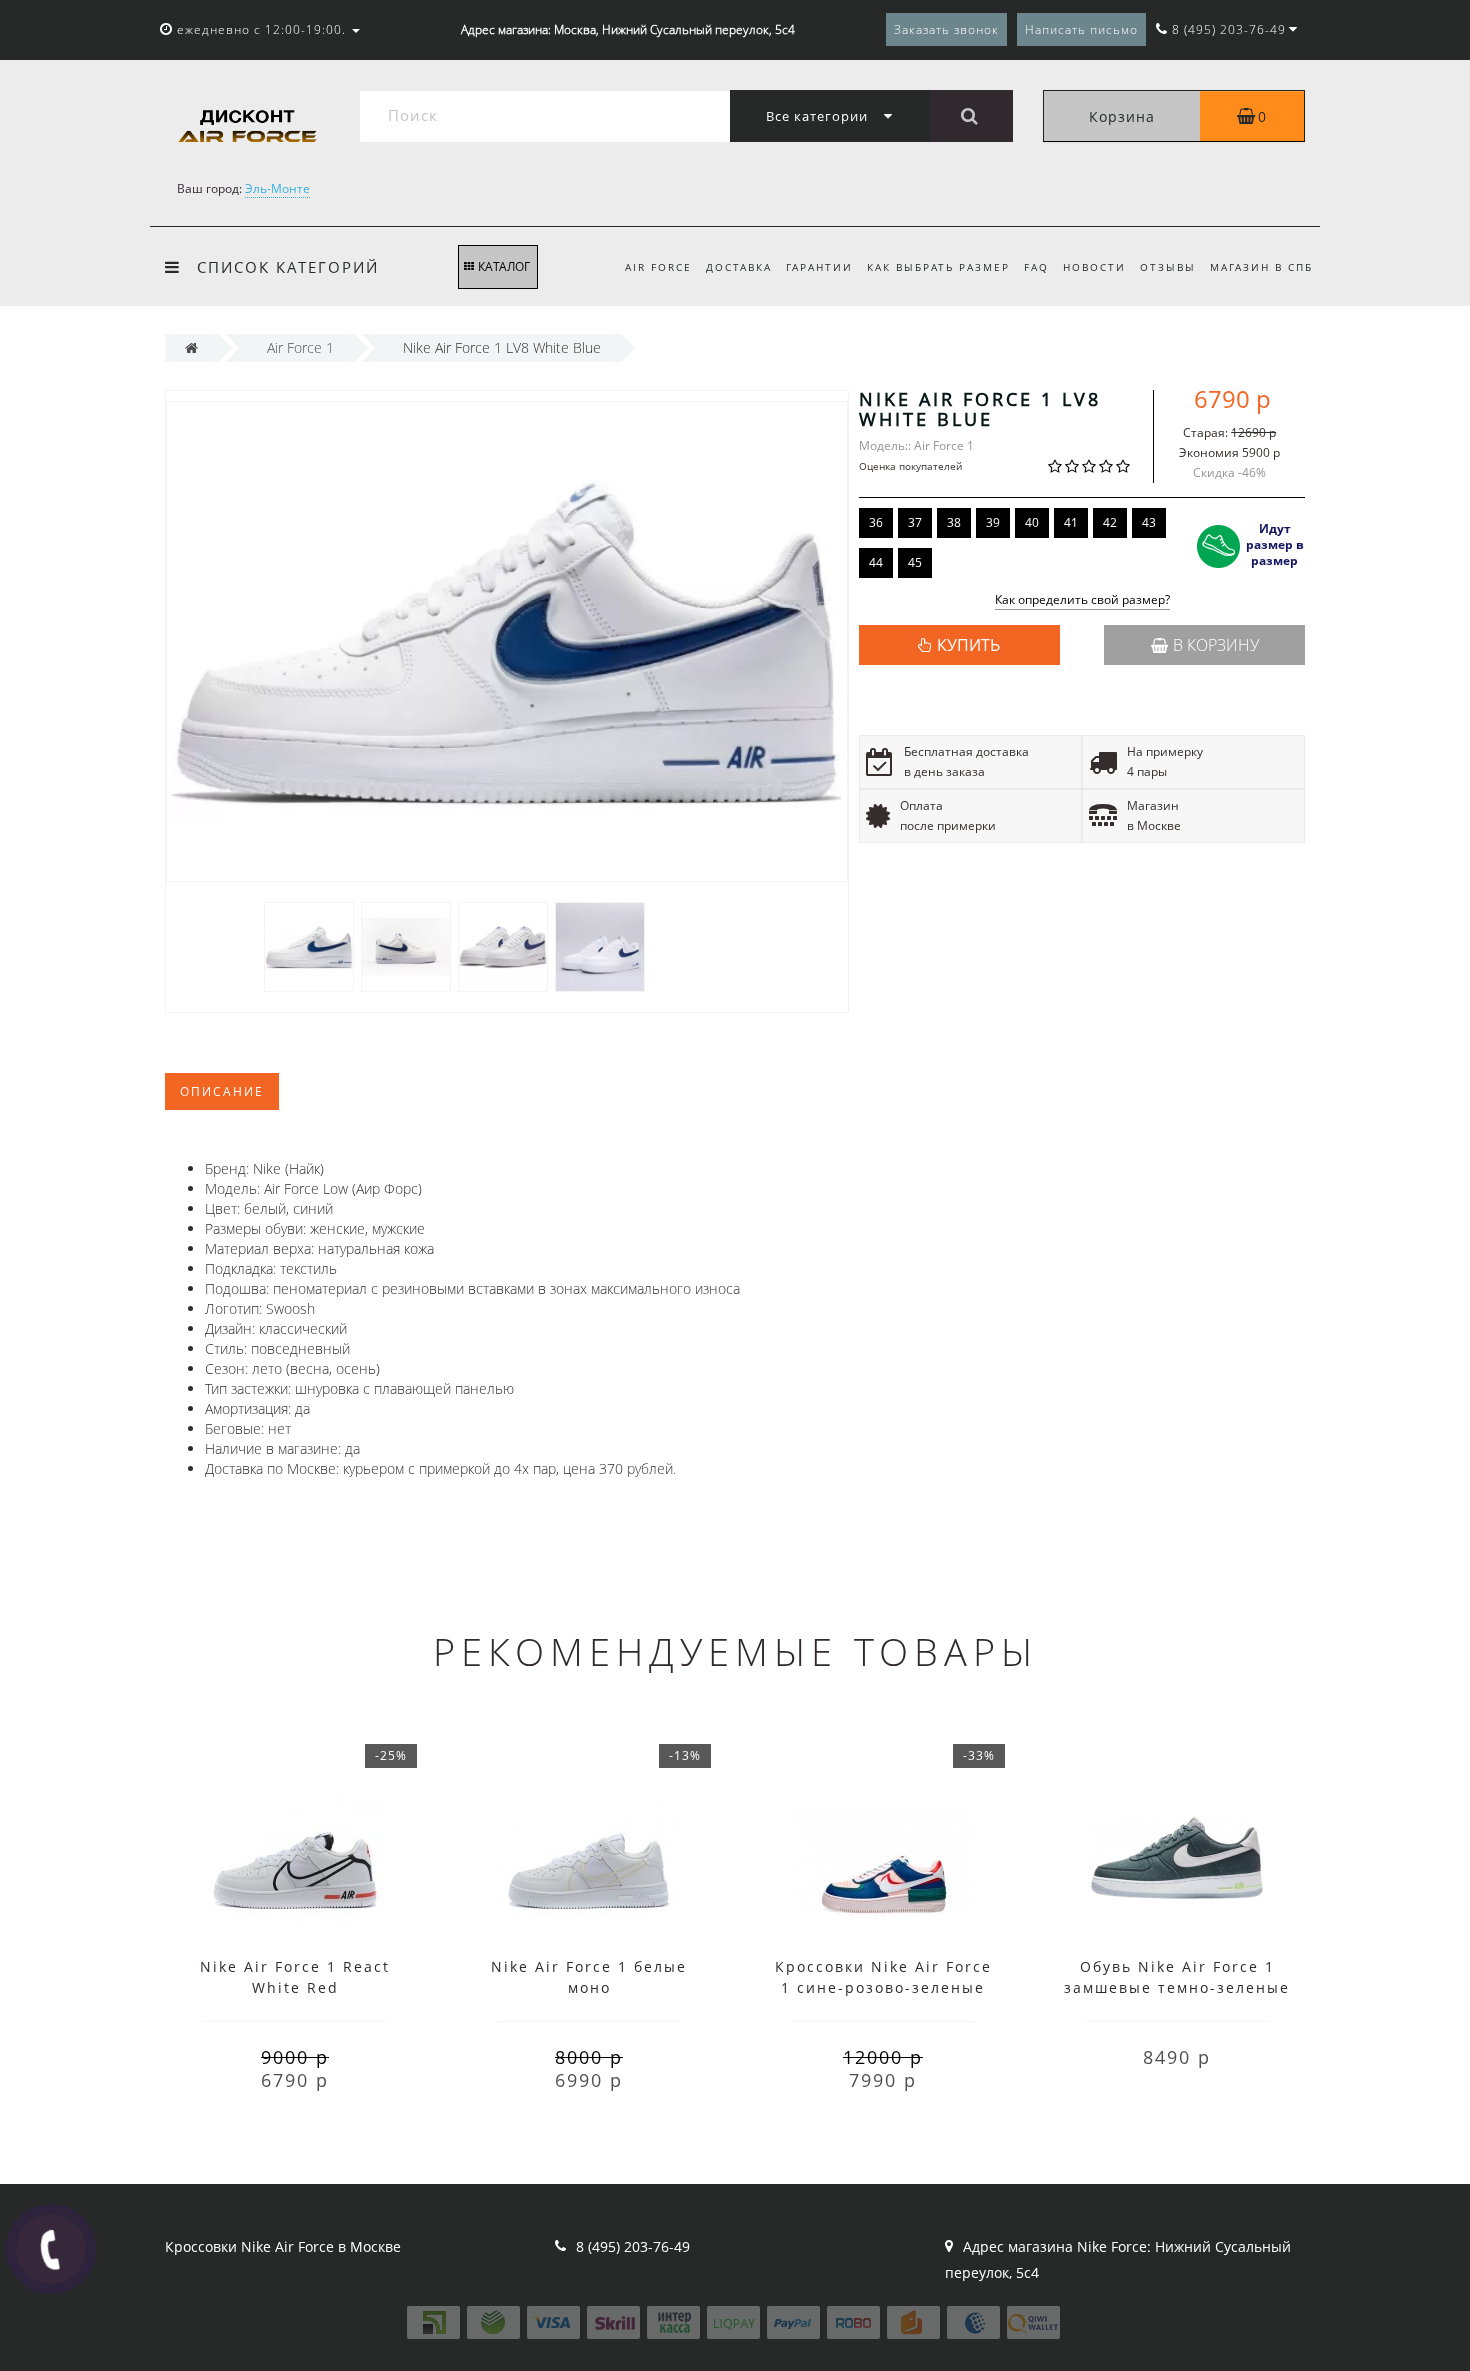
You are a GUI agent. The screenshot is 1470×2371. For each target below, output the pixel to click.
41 (1071, 522)
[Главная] (191, 347)
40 (1032, 522)
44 (876, 562)
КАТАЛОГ (504, 266)
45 (915, 562)
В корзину (1216, 645)
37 (915, 522)
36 (876, 522)
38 (954, 522)
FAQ (1036, 267)
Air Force (658, 267)
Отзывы (1168, 267)
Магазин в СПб (1261, 267)
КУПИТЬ (968, 645)
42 (1110, 522)
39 (993, 522)
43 (1149, 522)
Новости (1094, 267)
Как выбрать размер (938, 267)
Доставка (739, 267)
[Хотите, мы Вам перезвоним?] (51, 2249)
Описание (222, 1091)
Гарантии (819, 267)
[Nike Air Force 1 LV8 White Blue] (309, 945)
